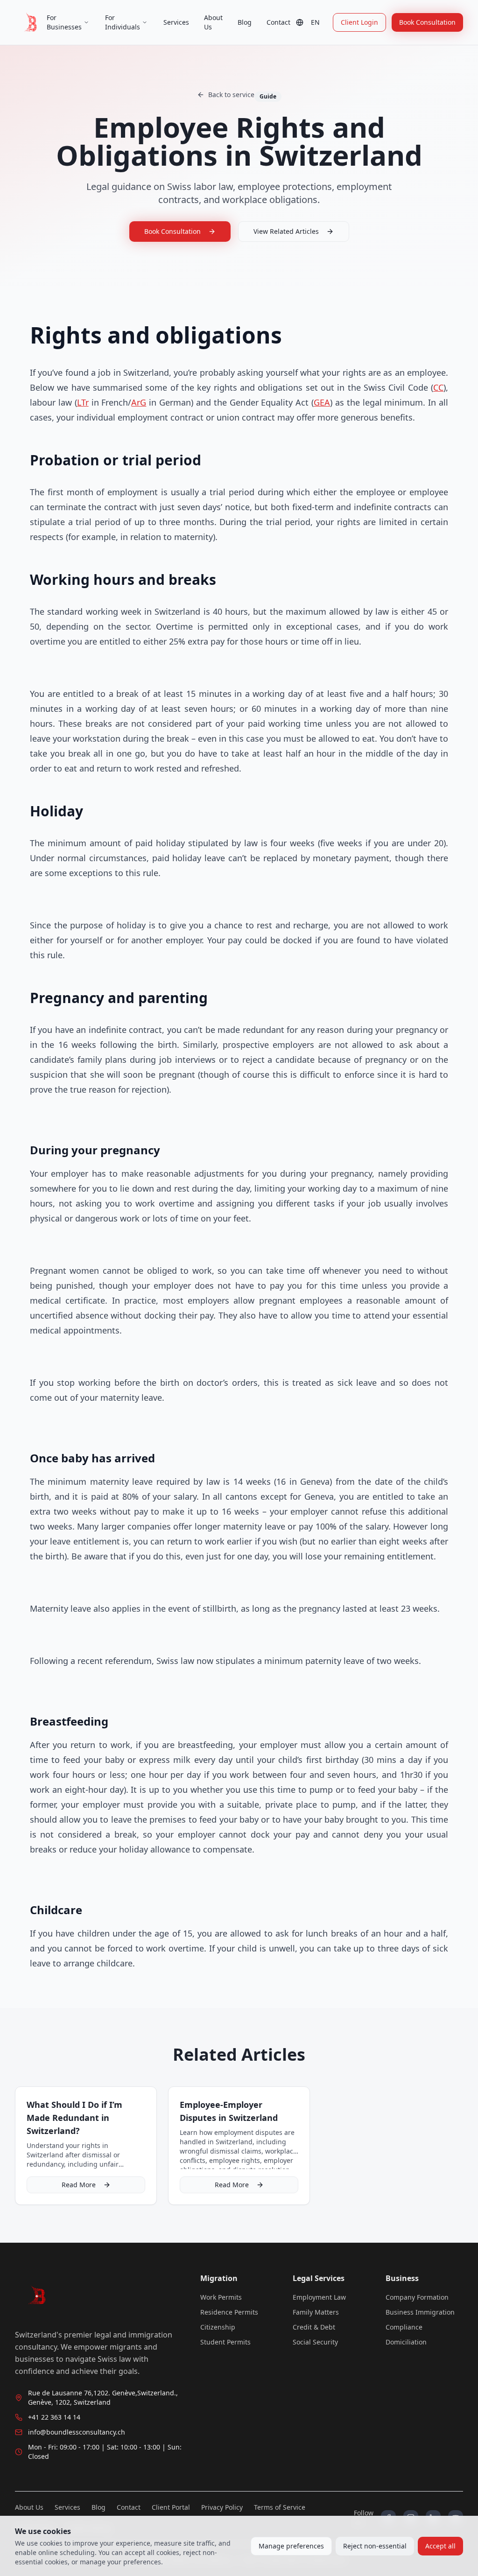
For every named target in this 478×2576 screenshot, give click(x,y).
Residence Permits (229, 2312)
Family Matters (316, 2312)
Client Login (359, 22)
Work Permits (221, 2297)
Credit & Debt (314, 2327)
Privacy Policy (222, 2507)
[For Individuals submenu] (145, 22)
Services (176, 22)
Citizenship (218, 2327)
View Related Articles (286, 231)
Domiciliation (406, 2342)
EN (315, 22)
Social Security (315, 2342)
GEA (322, 402)
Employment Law (319, 2297)
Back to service (231, 95)
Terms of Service (280, 2507)
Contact (278, 22)
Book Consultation (427, 22)
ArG (139, 402)
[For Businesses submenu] (86, 22)
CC (438, 387)
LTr (83, 402)
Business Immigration (420, 2312)
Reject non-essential (375, 2546)
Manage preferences (291, 2546)
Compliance (404, 2327)
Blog (245, 22)
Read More (79, 2185)
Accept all (440, 2546)
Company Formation (417, 2297)
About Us (213, 22)
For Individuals (123, 22)
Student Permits (225, 2342)
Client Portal (171, 2507)
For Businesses (64, 22)
